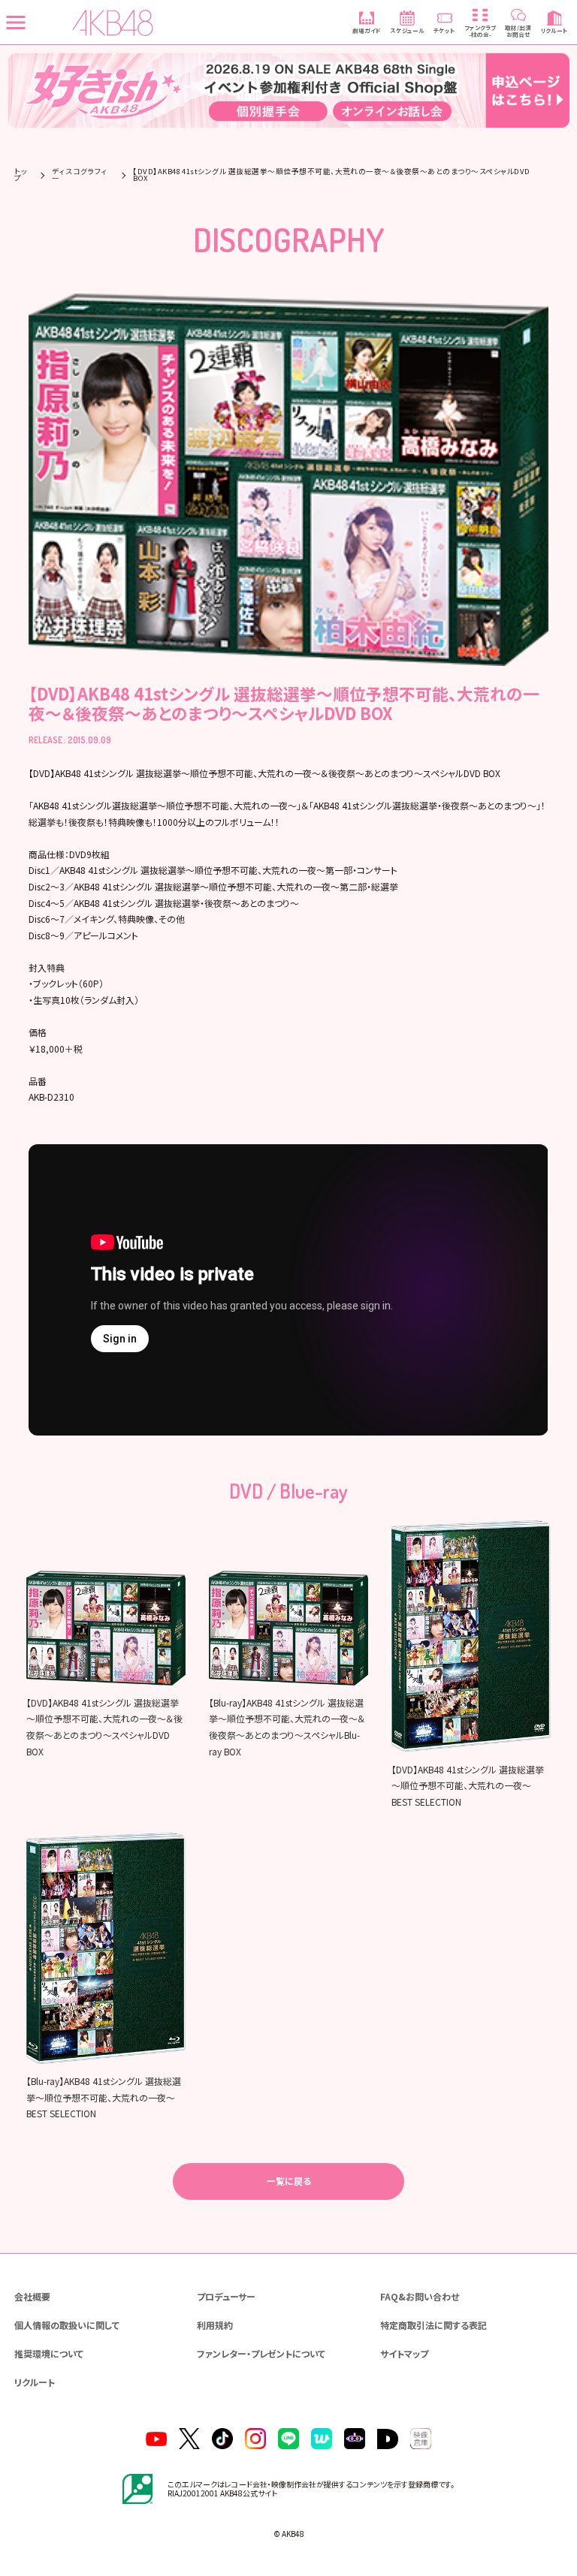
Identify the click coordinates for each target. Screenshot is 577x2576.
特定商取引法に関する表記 (434, 2325)
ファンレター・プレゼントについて (261, 2353)
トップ (21, 175)
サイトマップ (404, 2353)
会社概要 (32, 2296)
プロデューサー (226, 2296)
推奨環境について (49, 2353)
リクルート (35, 2382)
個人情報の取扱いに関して (67, 2325)
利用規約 (215, 2325)
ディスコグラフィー (80, 175)
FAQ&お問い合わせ (420, 2296)
